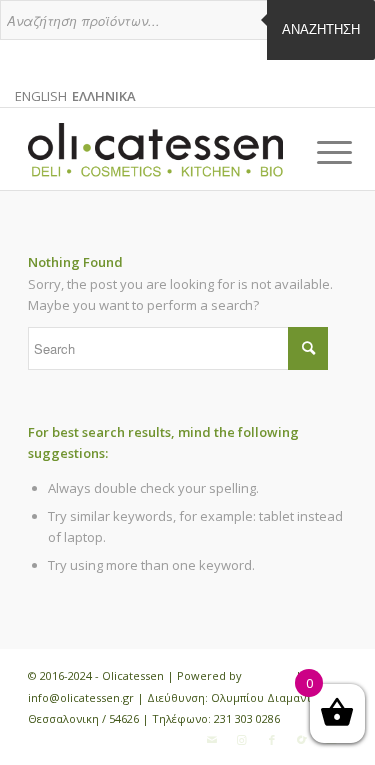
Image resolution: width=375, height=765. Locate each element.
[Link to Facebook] (272, 740)
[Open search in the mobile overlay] (187, 30)
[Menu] (319, 152)
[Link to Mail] (212, 740)
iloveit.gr (268, 675)
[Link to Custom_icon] (302, 740)
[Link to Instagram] (242, 740)
